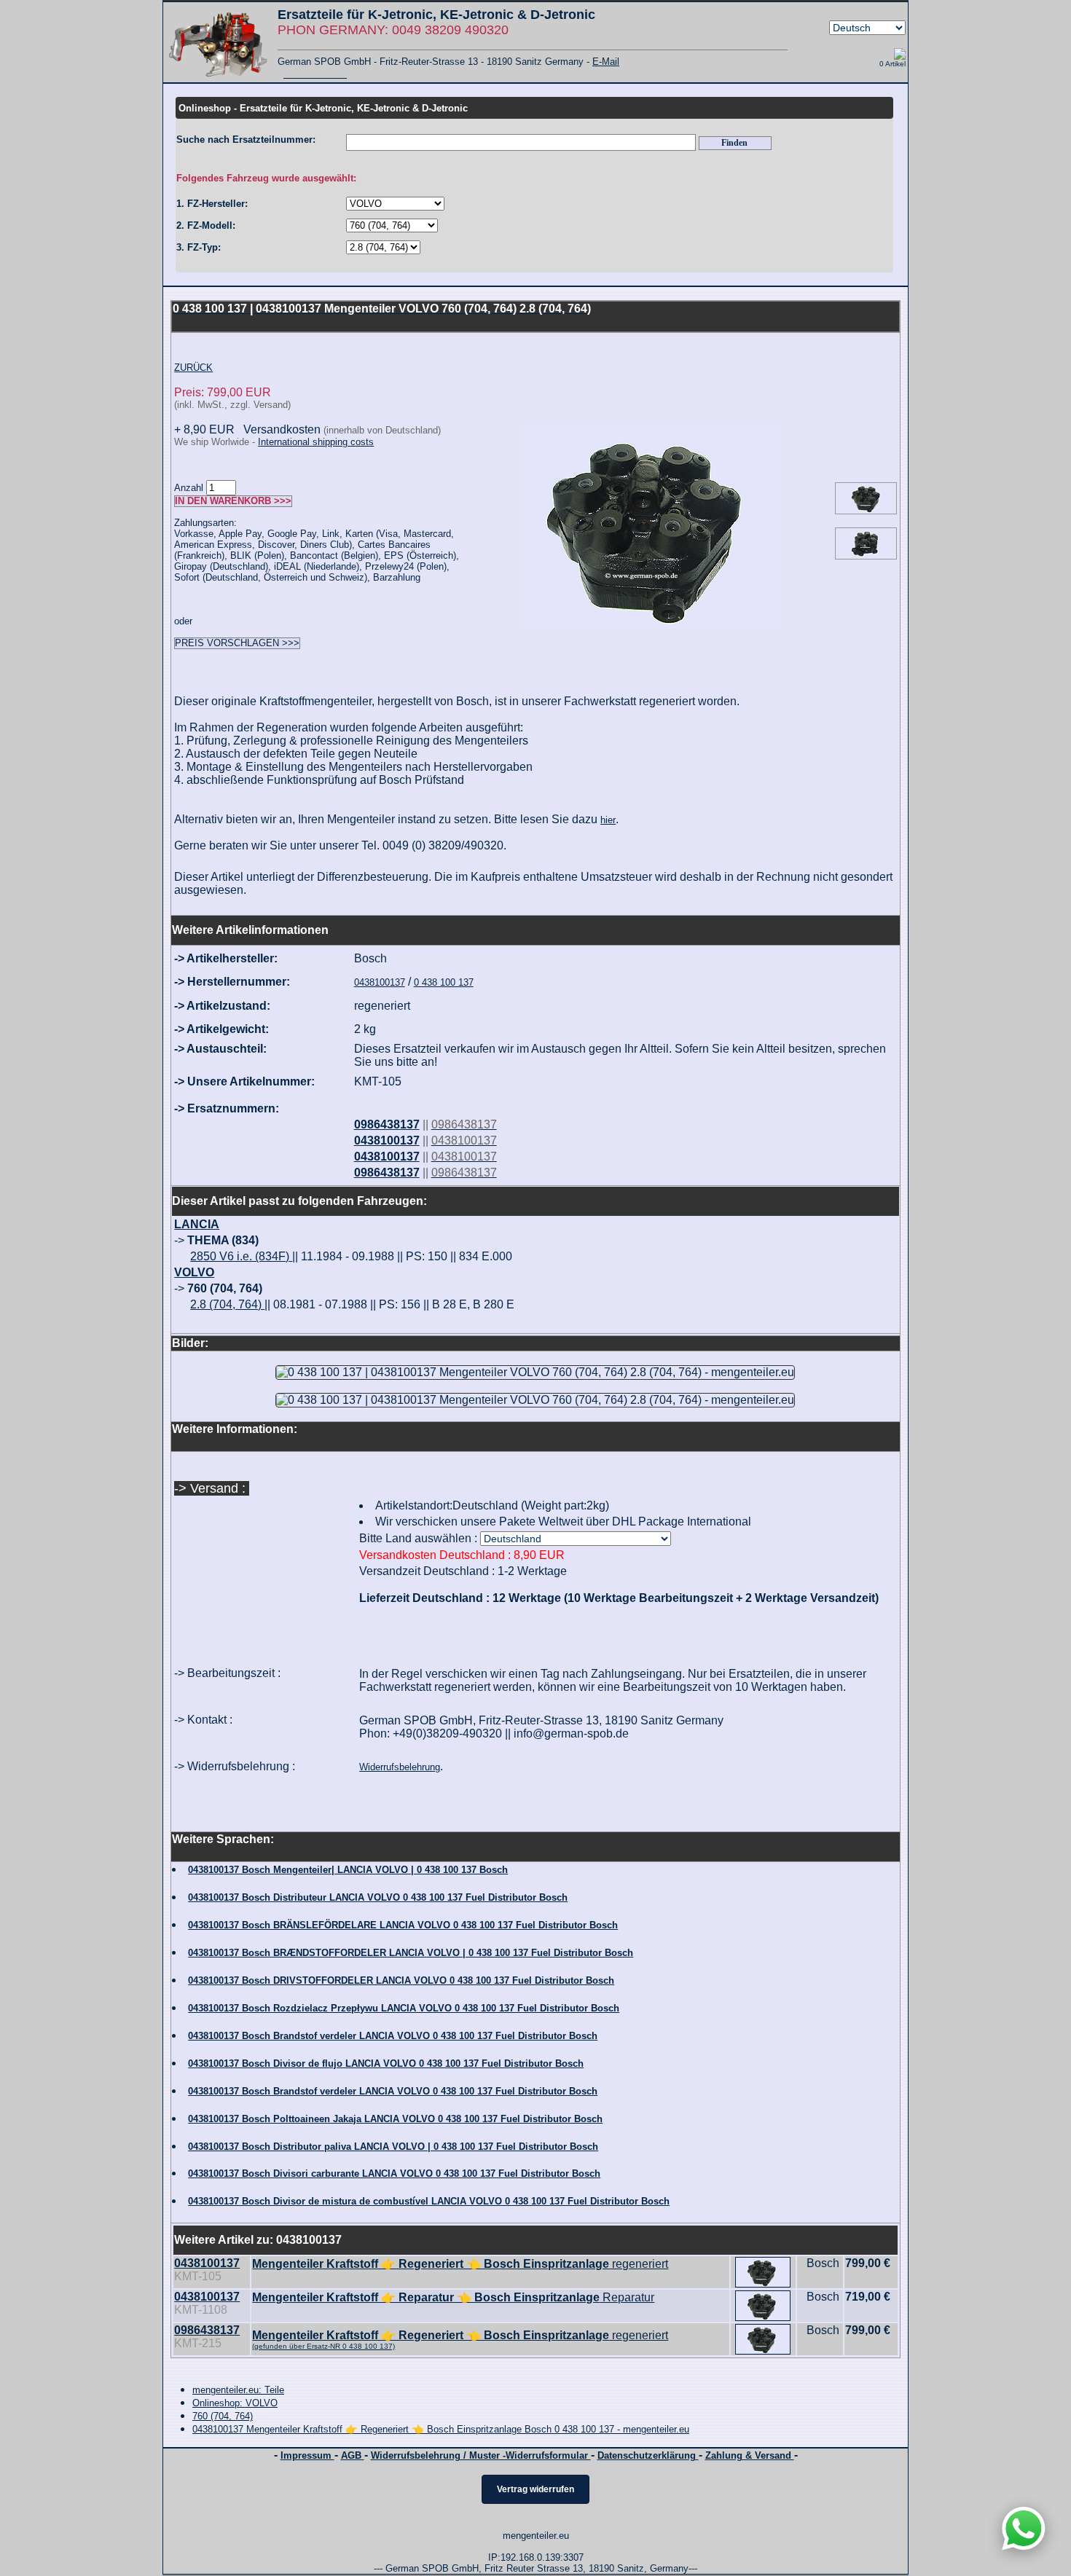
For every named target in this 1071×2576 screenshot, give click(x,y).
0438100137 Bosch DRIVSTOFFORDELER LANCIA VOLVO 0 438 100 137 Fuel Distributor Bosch (401, 1980)
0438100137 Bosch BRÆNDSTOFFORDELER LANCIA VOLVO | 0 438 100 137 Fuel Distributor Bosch (411, 1953)
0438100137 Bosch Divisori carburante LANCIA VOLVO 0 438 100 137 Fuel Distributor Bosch (394, 2173)
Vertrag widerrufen (535, 2489)
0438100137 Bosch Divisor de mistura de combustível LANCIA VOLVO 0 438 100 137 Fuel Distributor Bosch (429, 2201)
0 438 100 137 (444, 982)
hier (608, 820)
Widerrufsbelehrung (400, 1767)
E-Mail (606, 62)
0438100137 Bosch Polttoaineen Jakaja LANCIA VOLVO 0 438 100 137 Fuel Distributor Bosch (395, 2119)
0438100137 (380, 982)
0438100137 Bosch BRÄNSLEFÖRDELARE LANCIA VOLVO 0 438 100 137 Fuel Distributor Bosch (403, 1925)
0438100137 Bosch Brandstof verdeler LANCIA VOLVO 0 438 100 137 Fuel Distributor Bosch (393, 2036)
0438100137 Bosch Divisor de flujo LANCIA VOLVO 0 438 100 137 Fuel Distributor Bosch (386, 2063)
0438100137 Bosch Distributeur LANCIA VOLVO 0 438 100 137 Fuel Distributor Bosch (378, 1897)
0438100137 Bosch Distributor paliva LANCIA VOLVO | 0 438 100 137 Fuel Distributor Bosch (393, 2147)
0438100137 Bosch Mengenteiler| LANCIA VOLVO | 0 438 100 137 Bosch (348, 1870)
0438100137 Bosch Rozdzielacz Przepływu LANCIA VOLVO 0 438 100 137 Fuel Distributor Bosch (404, 2008)
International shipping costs (316, 442)
